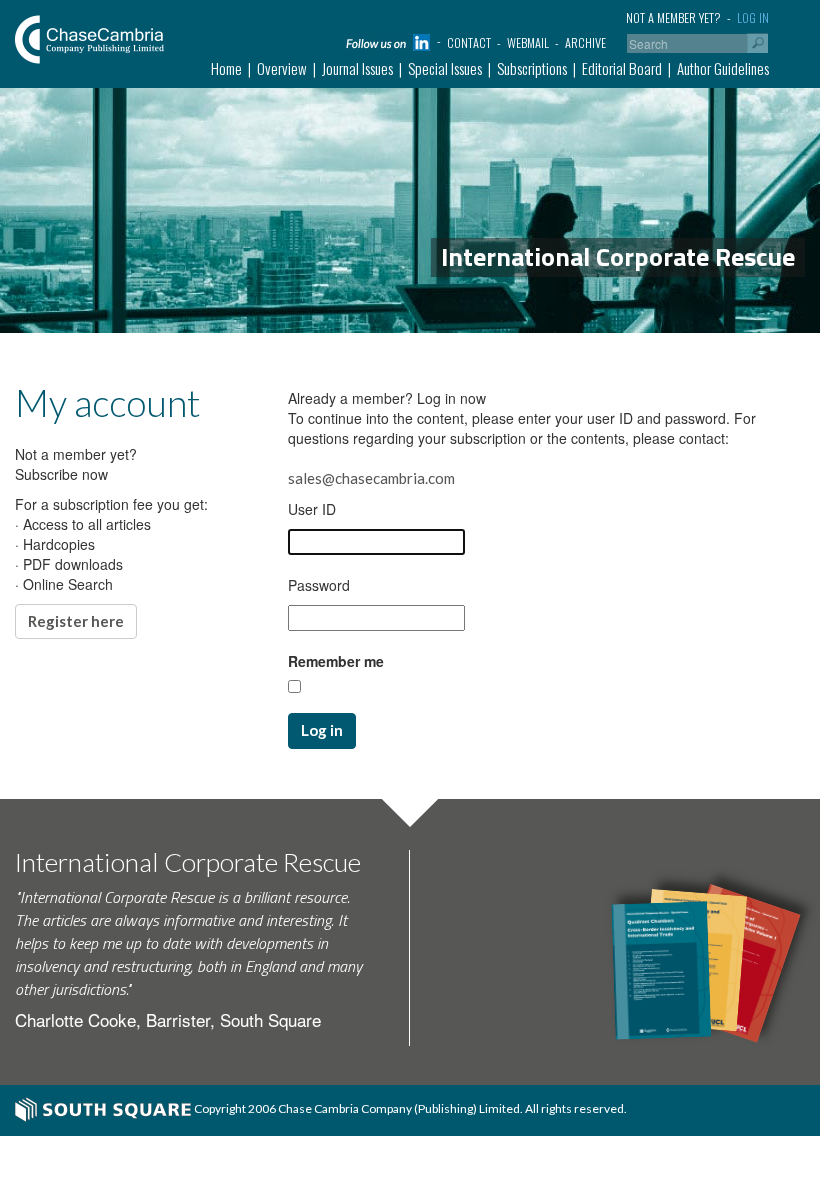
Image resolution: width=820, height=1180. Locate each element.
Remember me (336, 661)
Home (226, 68)
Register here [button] (76, 621)
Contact (469, 42)
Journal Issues (357, 68)
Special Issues (445, 68)
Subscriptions (532, 68)
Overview (282, 68)
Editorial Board (622, 68)
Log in (753, 17)
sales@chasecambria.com (371, 478)
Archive (585, 42)
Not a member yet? (673, 17)
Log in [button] (322, 730)
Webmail (528, 42)
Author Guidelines (723, 68)
